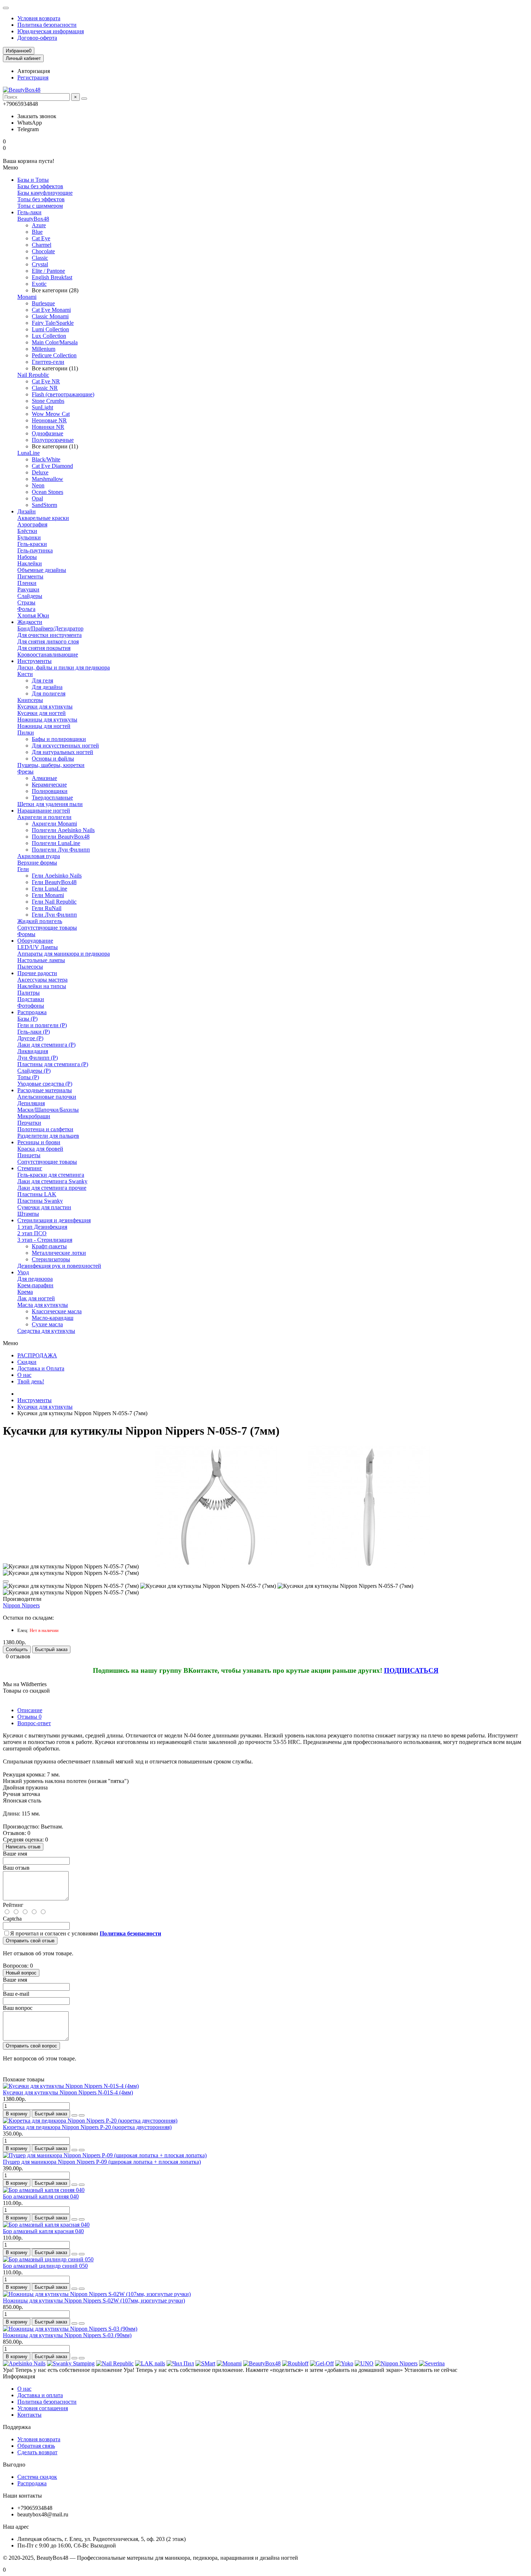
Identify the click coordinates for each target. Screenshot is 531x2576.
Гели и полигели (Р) (42, 1025)
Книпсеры (30, 700)
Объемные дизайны (42, 570)
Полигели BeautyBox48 (61, 837)
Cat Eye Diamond (52, 466)
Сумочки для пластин (44, 1207)
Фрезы (25, 772)
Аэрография (32, 524)
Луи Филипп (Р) (38, 1058)
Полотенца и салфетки (45, 1129)
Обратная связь (36, 2446)
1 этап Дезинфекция (42, 1227)
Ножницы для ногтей (44, 726)
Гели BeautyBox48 (54, 882)
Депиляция (31, 1103)
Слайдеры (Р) (34, 1071)
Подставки (31, 999)
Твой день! (31, 1381)
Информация (19, 2376)
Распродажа (32, 1012)
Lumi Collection (50, 329)
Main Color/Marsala (55, 342)
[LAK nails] (150, 2363)
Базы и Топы (33, 180)
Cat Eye (41, 238)
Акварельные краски (43, 518)
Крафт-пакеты (49, 1246)
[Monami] (229, 2363)
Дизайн (27, 511)
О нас (24, 1375)
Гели (23, 869)
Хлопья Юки (33, 615)
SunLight (42, 407)
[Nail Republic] (115, 2363)
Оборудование (35, 941)
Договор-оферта (37, 38)
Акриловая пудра (39, 856)
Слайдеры (30, 596)
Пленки (27, 583)
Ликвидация (33, 1051)
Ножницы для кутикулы (47, 720)
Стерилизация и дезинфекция (54, 1220)
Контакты (29, 2415)
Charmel (42, 245)
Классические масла (57, 1311)
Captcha (12, 1919)
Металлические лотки (59, 1253)
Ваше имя (15, 1854)
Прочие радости (37, 973)
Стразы (26, 602)
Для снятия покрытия (44, 648)
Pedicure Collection (54, 355)
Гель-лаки (29, 212)
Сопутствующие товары (47, 928)
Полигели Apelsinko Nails (63, 830)
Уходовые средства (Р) (45, 1084)
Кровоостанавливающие (48, 654)
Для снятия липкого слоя (48, 641)
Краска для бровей (40, 1149)
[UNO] (364, 2363)
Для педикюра (35, 1279)
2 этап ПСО (32, 1233)
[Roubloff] (295, 2363)
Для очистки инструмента (49, 635)
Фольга (26, 609)
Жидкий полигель (40, 921)
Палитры (29, 993)
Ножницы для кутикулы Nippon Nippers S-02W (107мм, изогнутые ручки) (94, 2301)
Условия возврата (39, 18)
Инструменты (34, 661)
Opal (37, 498)
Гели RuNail (47, 908)
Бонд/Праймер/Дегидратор (50, 628)
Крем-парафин (35, 1285)
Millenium (44, 349)
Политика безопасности (47, 25)
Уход (23, 1272)
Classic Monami (50, 316)
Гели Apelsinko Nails (57, 876)
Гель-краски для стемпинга (51, 1175)
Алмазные (44, 778)
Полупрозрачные (53, 440)
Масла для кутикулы (43, 1305)
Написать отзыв (23, 1847)
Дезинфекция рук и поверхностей (59, 1266)
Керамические (49, 785)
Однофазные (48, 433)
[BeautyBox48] (262, 2363)
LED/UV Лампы (38, 947)
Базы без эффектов (40, 186)
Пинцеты (29, 1155)
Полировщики (50, 791)
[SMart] (205, 2363)
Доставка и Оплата (41, 1368)
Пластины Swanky (40, 1201)
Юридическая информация (51, 31)
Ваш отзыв (16, 1868)
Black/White (46, 459)
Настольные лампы (41, 960)
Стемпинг (30, 1168)
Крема (25, 1292)
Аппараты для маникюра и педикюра (64, 954)
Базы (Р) (27, 1019)
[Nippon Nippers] (396, 2363)
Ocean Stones (48, 492)
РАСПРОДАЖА (37, 1355)
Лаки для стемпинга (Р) (46, 1045)
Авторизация (34, 71)
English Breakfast (52, 277)
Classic (40, 258)
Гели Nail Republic (54, 902)
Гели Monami (48, 895)
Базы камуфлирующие (45, 193)
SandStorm (44, 505)
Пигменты (30, 576)
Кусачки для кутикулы (45, 707)
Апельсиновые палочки (47, 1097)
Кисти (25, 674)
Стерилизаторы (51, 1259)
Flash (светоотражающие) (63, 394)
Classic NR (45, 388)
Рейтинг (13, 1905)
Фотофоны (31, 1006)
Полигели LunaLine (56, 843)
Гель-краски (32, 544)
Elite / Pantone (48, 271)
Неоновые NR (49, 420)
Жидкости (30, 622)
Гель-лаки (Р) (34, 1032)
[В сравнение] (82, 2115)
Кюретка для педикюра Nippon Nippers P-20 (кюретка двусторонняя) (87, 2127)
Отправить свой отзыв (30, 1941)
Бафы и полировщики (59, 739)
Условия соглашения (43, 2408)
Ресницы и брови (39, 1142)
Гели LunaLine (49, 889)
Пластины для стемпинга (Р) (53, 1064)
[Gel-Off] (322, 2363)
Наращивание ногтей (44, 811)
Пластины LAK (37, 1194)
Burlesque (43, 303)
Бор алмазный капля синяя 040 (41, 2196)
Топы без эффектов (41, 199)
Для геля (42, 680)
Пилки (26, 733)
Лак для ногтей (36, 1298)
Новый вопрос (21, 1973)
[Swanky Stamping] (71, 2363)
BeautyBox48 (33, 219)
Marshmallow (48, 479)
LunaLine (29, 453)
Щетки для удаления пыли (50, 804)
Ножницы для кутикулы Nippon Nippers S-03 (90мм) (67, 2335)
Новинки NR (48, 427)
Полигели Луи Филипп (61, 850)
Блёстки (27, 531)
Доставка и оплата (40, 2395)
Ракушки (28, 589)
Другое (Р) (30, 1038)
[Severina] (432, 2363)
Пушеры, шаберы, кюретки (51, 765)
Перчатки (29, 1123)
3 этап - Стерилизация (45, 1240)
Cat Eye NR (46, 381)
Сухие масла (47, 1324)
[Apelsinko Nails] (24, 2363)
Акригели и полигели (44, 817)
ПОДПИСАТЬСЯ (411, 1670)
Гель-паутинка (35, 550)
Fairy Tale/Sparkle (53, 323)
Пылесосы (30, 967)
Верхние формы (37, 863)
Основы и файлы (53, 759)
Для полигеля (49, 693)
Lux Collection (49, 336)
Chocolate (43, 251)
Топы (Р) (28, 1077)
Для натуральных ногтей (62, 752)
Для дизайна (47, 687)
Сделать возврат (37, 2452)
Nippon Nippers (21, 1605)
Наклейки (30, 563)
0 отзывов (18, 1656)
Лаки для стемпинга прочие (52, 1188)
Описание (30, 1710)
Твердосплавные (52, 798)
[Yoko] (344, 2363)
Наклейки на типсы (42, 986)
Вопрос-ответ (34, 1723)
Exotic (39, 284)
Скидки (27, 1362)
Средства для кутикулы (46, 1331)
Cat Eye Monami (51, 310)
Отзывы (29, 1717)
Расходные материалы (45, 1090)
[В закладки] (6, 1581)
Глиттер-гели (48, 362)
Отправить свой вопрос (31, 2046)
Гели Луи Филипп (54, 915)
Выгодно (14, 2465)
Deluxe (40, 472)
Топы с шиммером (40, 206)
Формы (26, 934)
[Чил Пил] (180, 2363)
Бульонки (29, 537)
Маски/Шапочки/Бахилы (48, 1110)
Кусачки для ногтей (42, 713)
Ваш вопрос (18, 2008)
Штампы (28, 1214)
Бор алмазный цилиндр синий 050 (45, 2266)
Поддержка (17, 2427)
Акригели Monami (54, 824)
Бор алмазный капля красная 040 (43, 2231)
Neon (38, 485)
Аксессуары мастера (42, 980)
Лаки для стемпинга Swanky (52, 1181)
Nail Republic (33, 375)
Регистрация (33, 77)
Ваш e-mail (16, 1994)
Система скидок (37, 2477)
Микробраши (34, 1116)
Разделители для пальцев (48, 1136)
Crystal (40, 264)
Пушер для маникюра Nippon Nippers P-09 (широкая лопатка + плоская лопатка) (102, 2162)
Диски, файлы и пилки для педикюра (64, 667)
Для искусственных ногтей (65, 746)
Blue (37, 232)
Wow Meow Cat (51, 414)
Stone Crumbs (48, 401)
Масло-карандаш (53, 1318)
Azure (39, 225)
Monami (27, 297)
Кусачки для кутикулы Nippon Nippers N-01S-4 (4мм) (68, 2092)
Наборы (27, 557)
